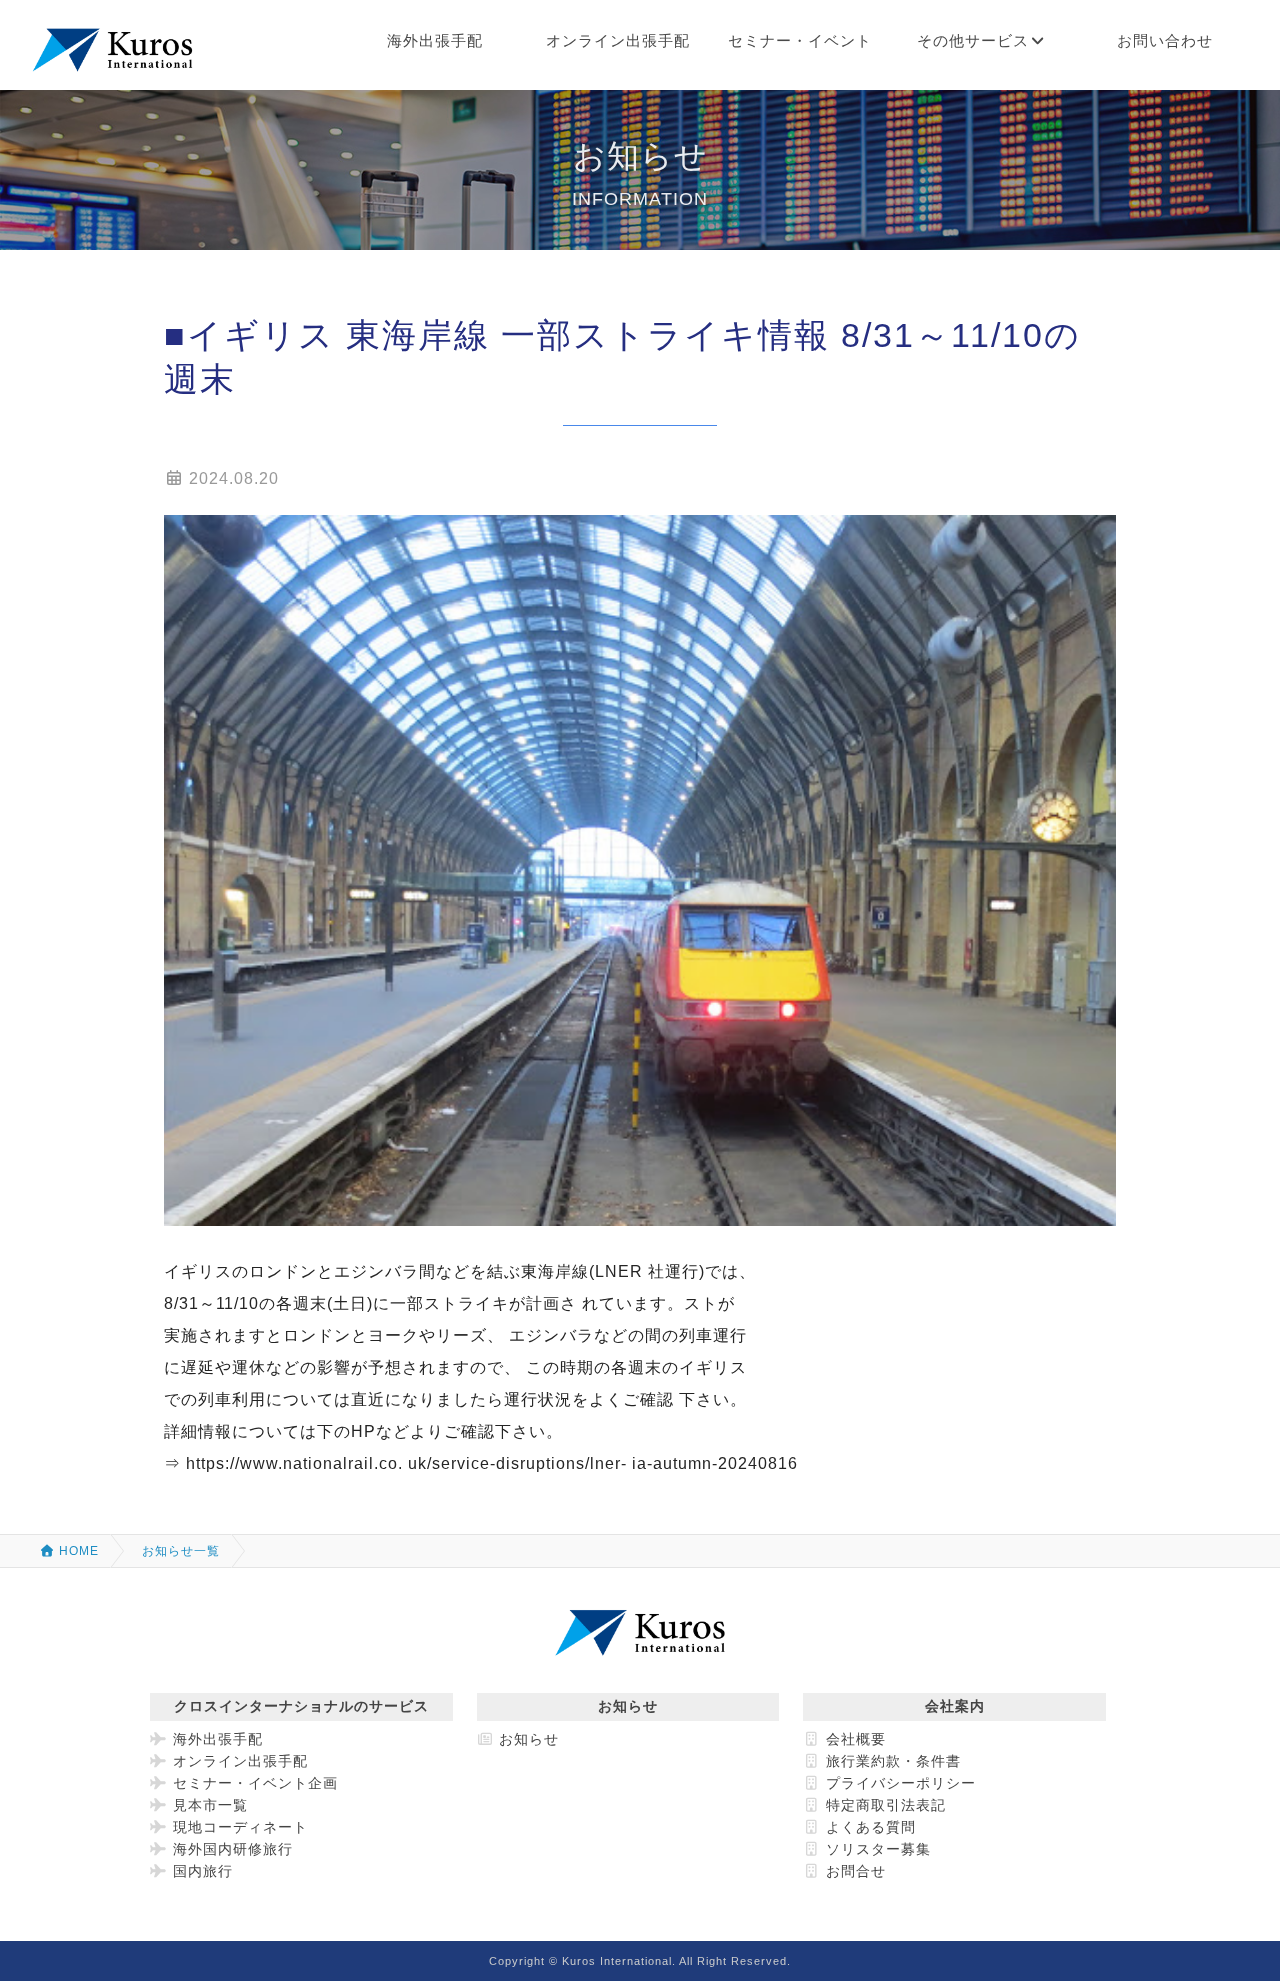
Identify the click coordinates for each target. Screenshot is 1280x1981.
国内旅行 (200, 1871)
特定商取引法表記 (883, 1805)
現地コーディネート (238, 1827)
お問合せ (853, 1871)
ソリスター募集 (876, 1849)
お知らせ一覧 (181, 1551)
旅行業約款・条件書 (891, 1761)
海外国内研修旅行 (230, 1849)
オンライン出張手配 (238, 1761)
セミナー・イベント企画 (253, 1783)
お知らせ (526, 1739)
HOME (77, 1551)
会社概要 (853, 1739)
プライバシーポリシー (898, 1783)
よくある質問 (868, 1827)
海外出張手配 (215, 1739)
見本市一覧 (208, 1805)
